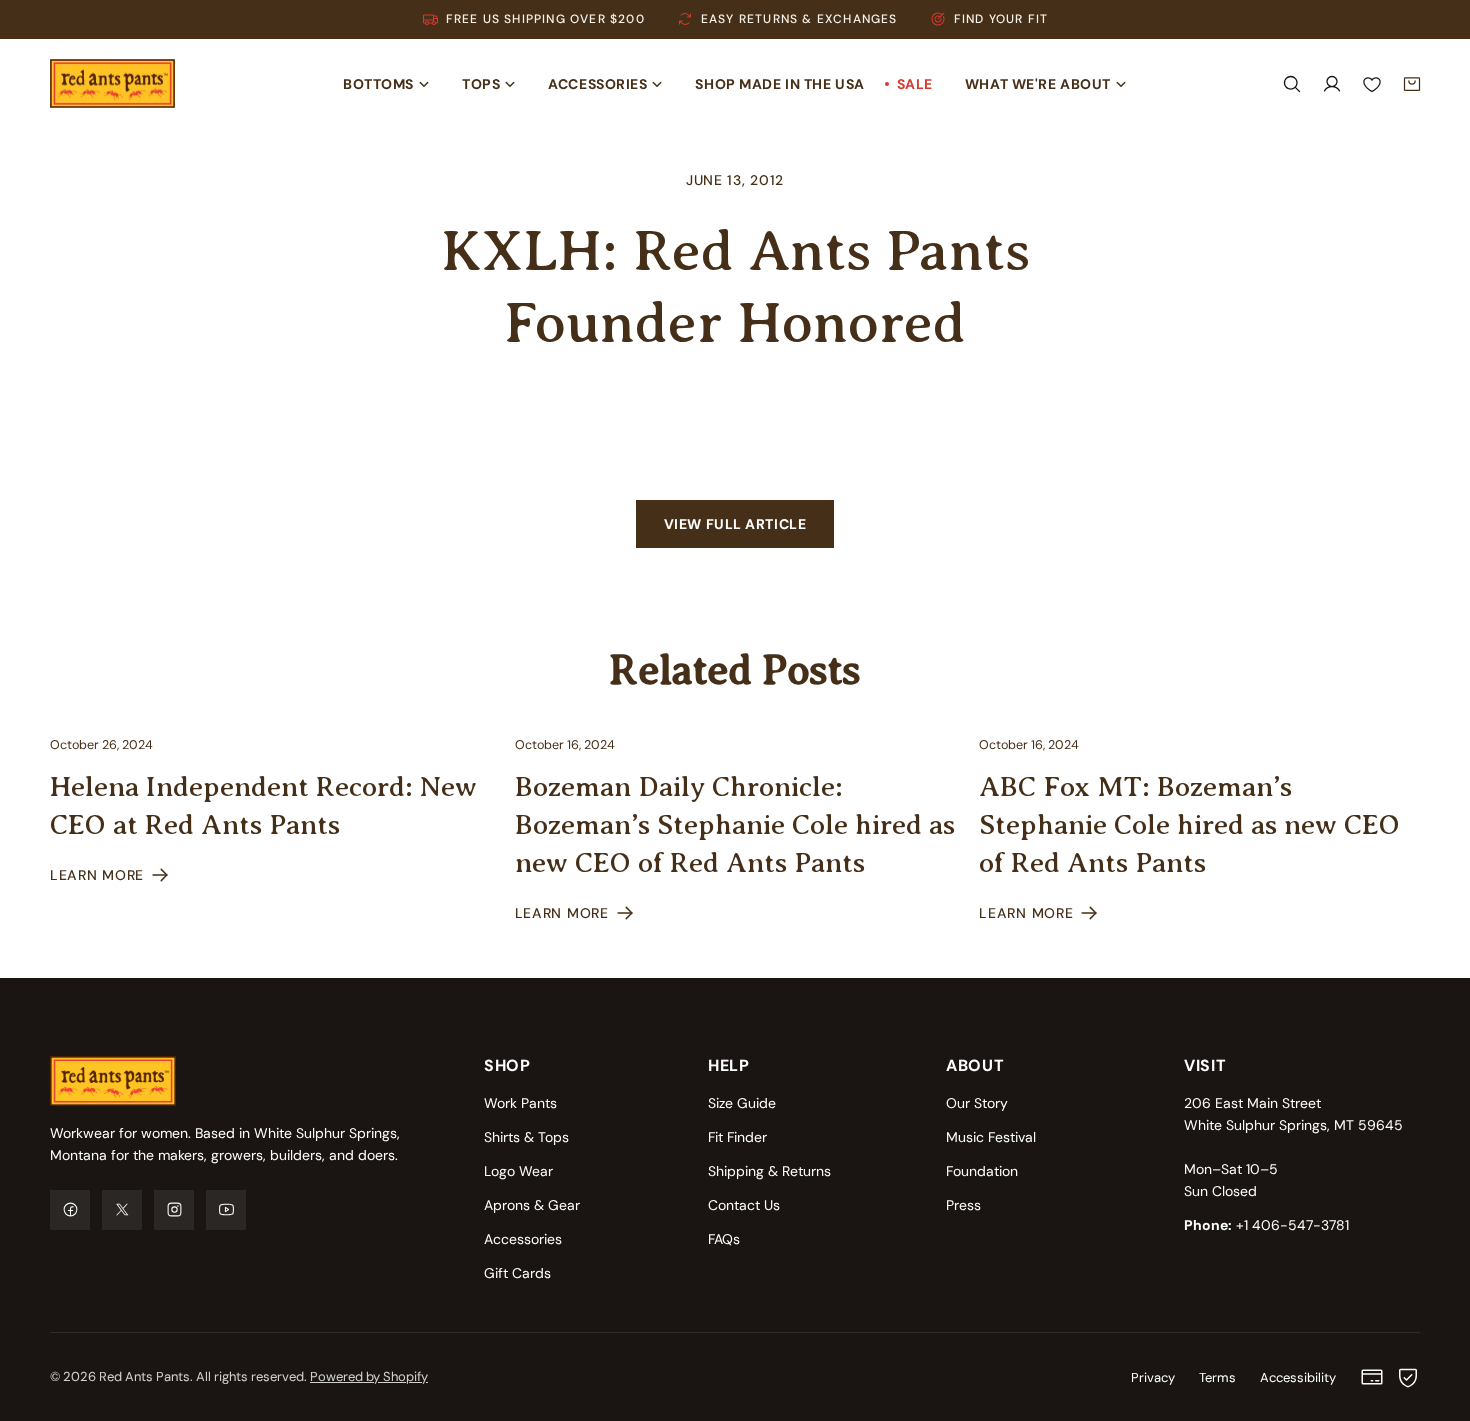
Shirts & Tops (526, 1137)
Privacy (1153, 1377)
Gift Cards (517, 1273)
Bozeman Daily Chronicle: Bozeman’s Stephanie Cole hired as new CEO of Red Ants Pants (735, 824)
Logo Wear (518, 1171)
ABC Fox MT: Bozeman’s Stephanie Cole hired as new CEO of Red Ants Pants (1189, 824)
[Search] (1292, 84)
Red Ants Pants (144, 1376)
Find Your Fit (1001, 19)
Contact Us (744, 1205)
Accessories (523, 1239)
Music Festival (991, 1137)
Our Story (977, 1103)
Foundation (982, 1171)
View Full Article (735, 524)
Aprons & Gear (532, 1205)
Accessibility (1298, 1377)
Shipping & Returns (769, 1171)
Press (963, 1205)
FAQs (724, 1239)
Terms (1217, 1377)
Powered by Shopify (369, 1376)
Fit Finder (737, 1137)
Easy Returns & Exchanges (799, 19)
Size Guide (742, 1103)
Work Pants (520, 1103)
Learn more (97, 875)
